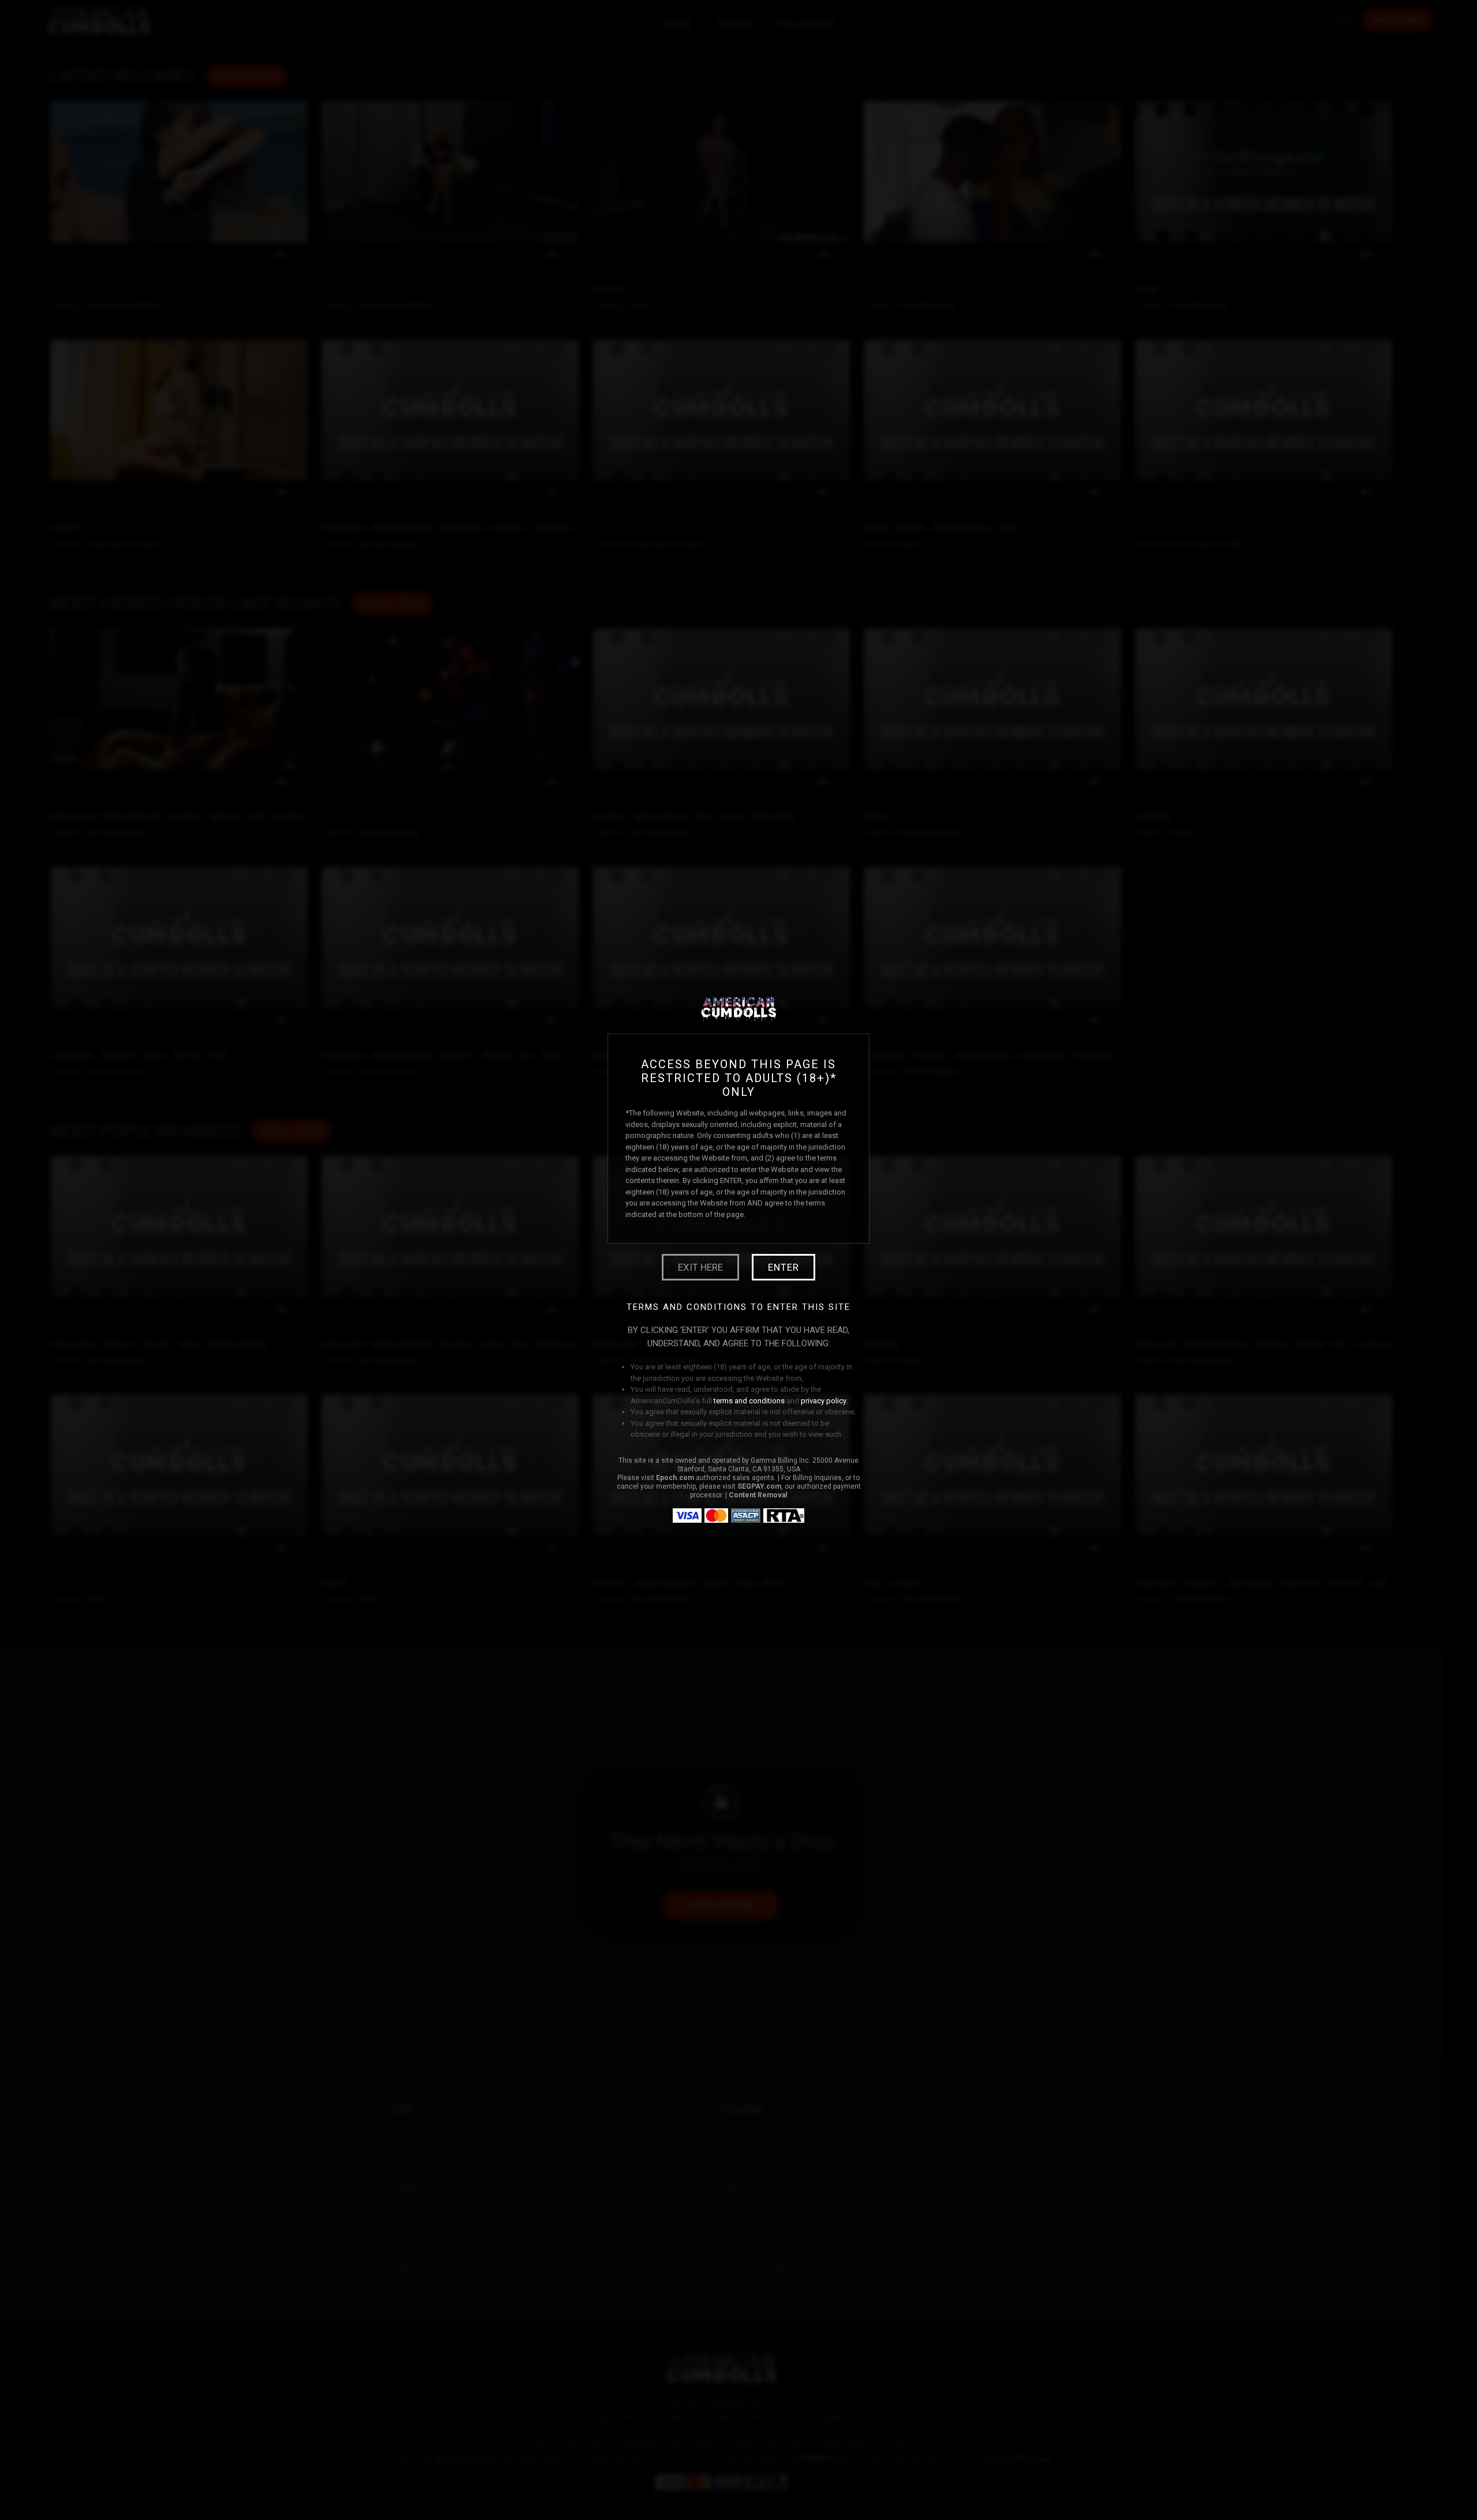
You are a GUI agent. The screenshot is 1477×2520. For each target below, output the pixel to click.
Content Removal (758, 1495)
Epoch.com (675, 1478)
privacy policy (824, 1401)
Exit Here (700, 1267)
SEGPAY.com (759, 1486)
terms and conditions (749, 1401)
